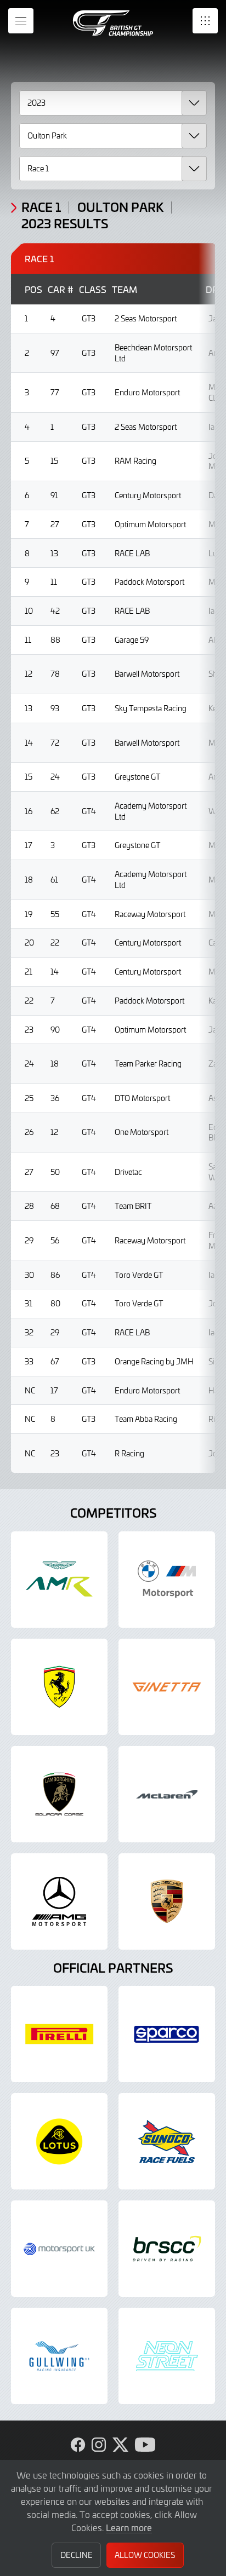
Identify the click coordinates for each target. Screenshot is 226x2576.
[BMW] (167, 1580)
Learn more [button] (129, 2527)
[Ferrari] (59, 1687)
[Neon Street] (167, 2356)
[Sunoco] (167, 2141)
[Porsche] (167, 1901)
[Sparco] (167, 2034)
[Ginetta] (167, 1687)
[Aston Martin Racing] (59, 1580)
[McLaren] (167, 1794)
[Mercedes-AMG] (59, 1901)
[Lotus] (59, 2141)
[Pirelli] (59, 2034)
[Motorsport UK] (59, 2249)
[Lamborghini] (59, 1794)
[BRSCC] (167, 2249)
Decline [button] (77, 2555)
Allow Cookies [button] (145, 2555)
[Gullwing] (59, 2356)
